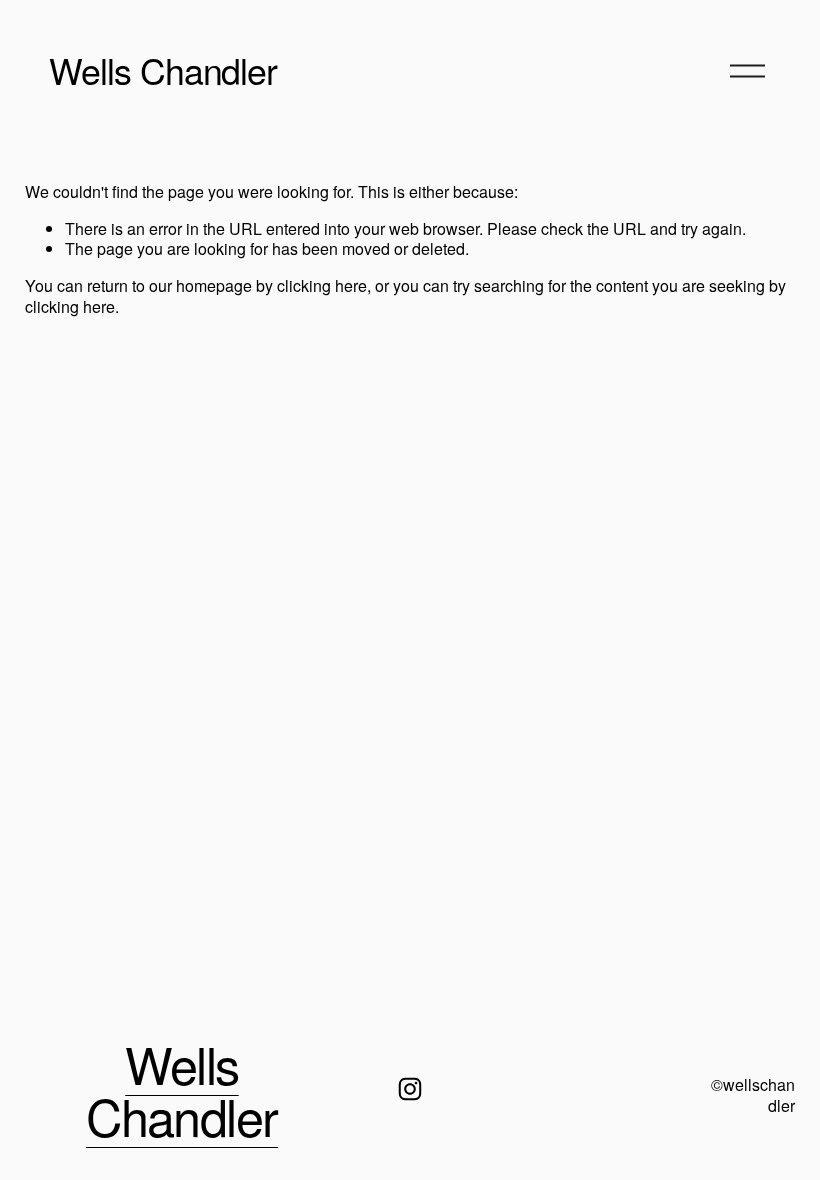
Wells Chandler (163, 69)
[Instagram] (410, 1089)
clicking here (322, 285)
